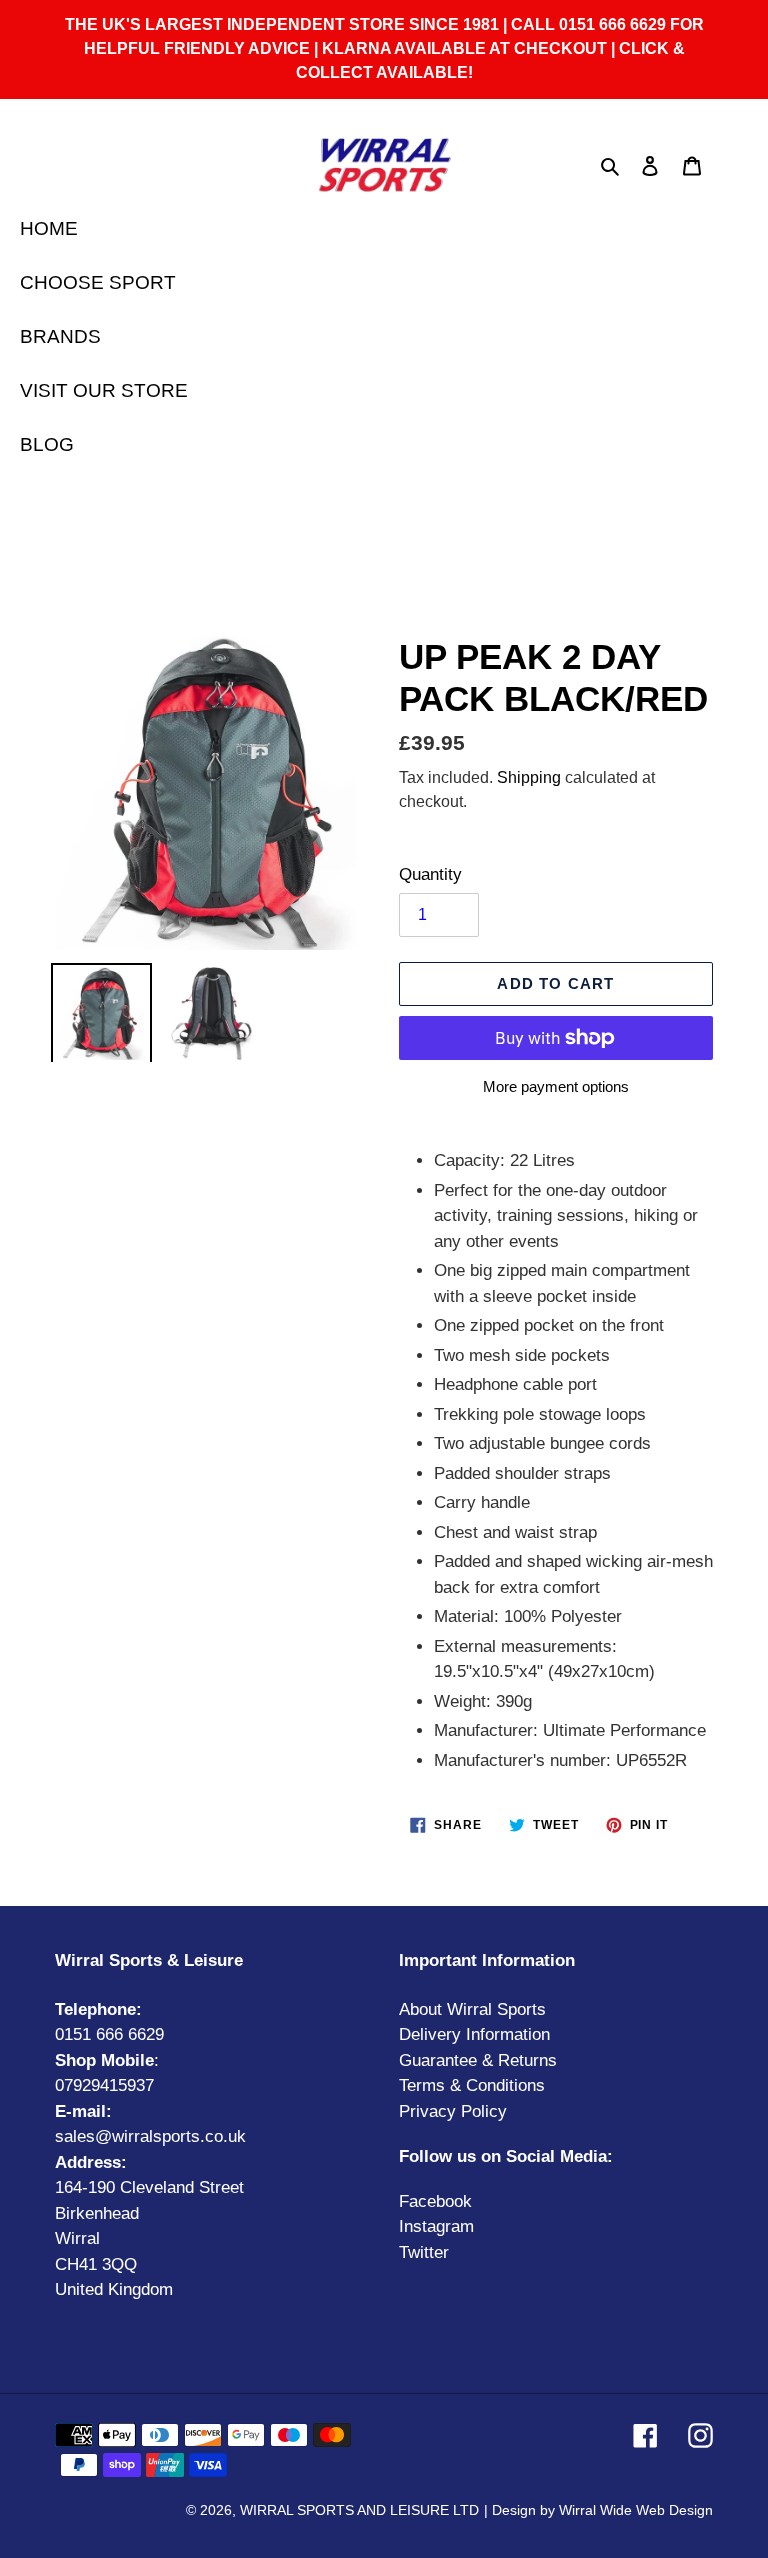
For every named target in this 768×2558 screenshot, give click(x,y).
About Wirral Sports (472, 2009)
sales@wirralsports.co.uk (150, 2136)
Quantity (430, 874)
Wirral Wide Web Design (636, 2510)
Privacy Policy (453, 2111)
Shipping (529, 777)
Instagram (436, 2226)
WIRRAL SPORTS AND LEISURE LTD (359, 2510)
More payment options (556, 1086)
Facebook (435, 2201)
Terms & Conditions (472, 2085)
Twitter (424, 2252)
